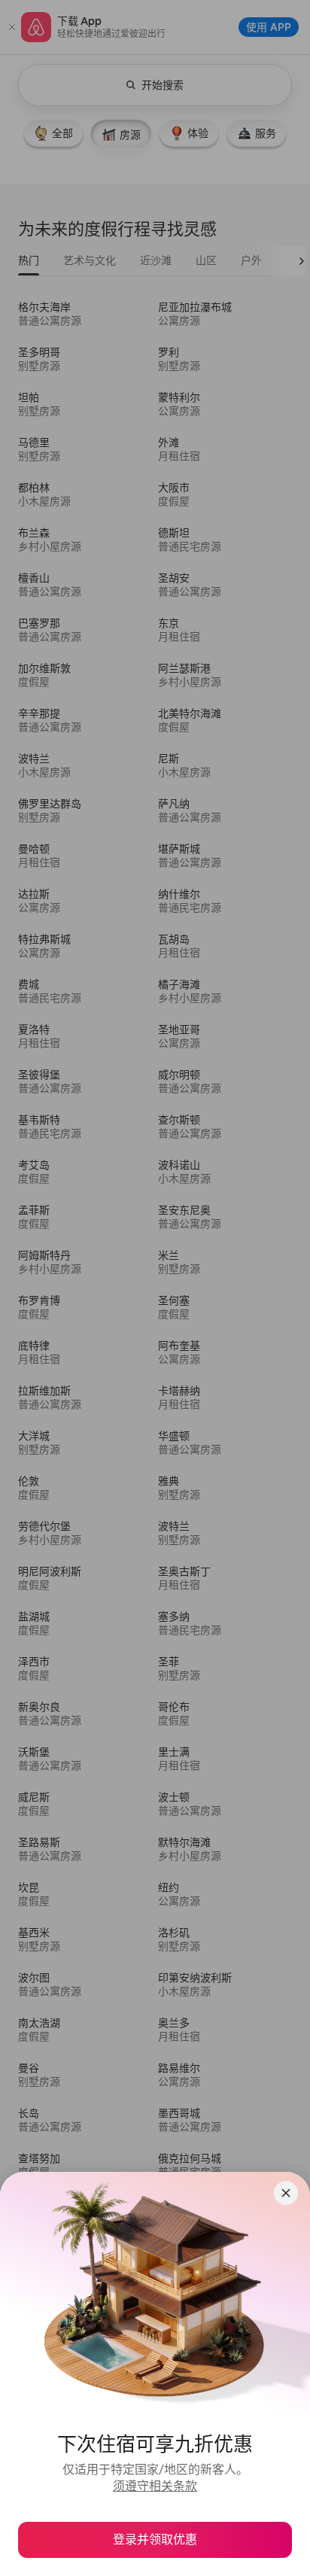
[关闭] (286, 2193)
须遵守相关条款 (155, 2486)
